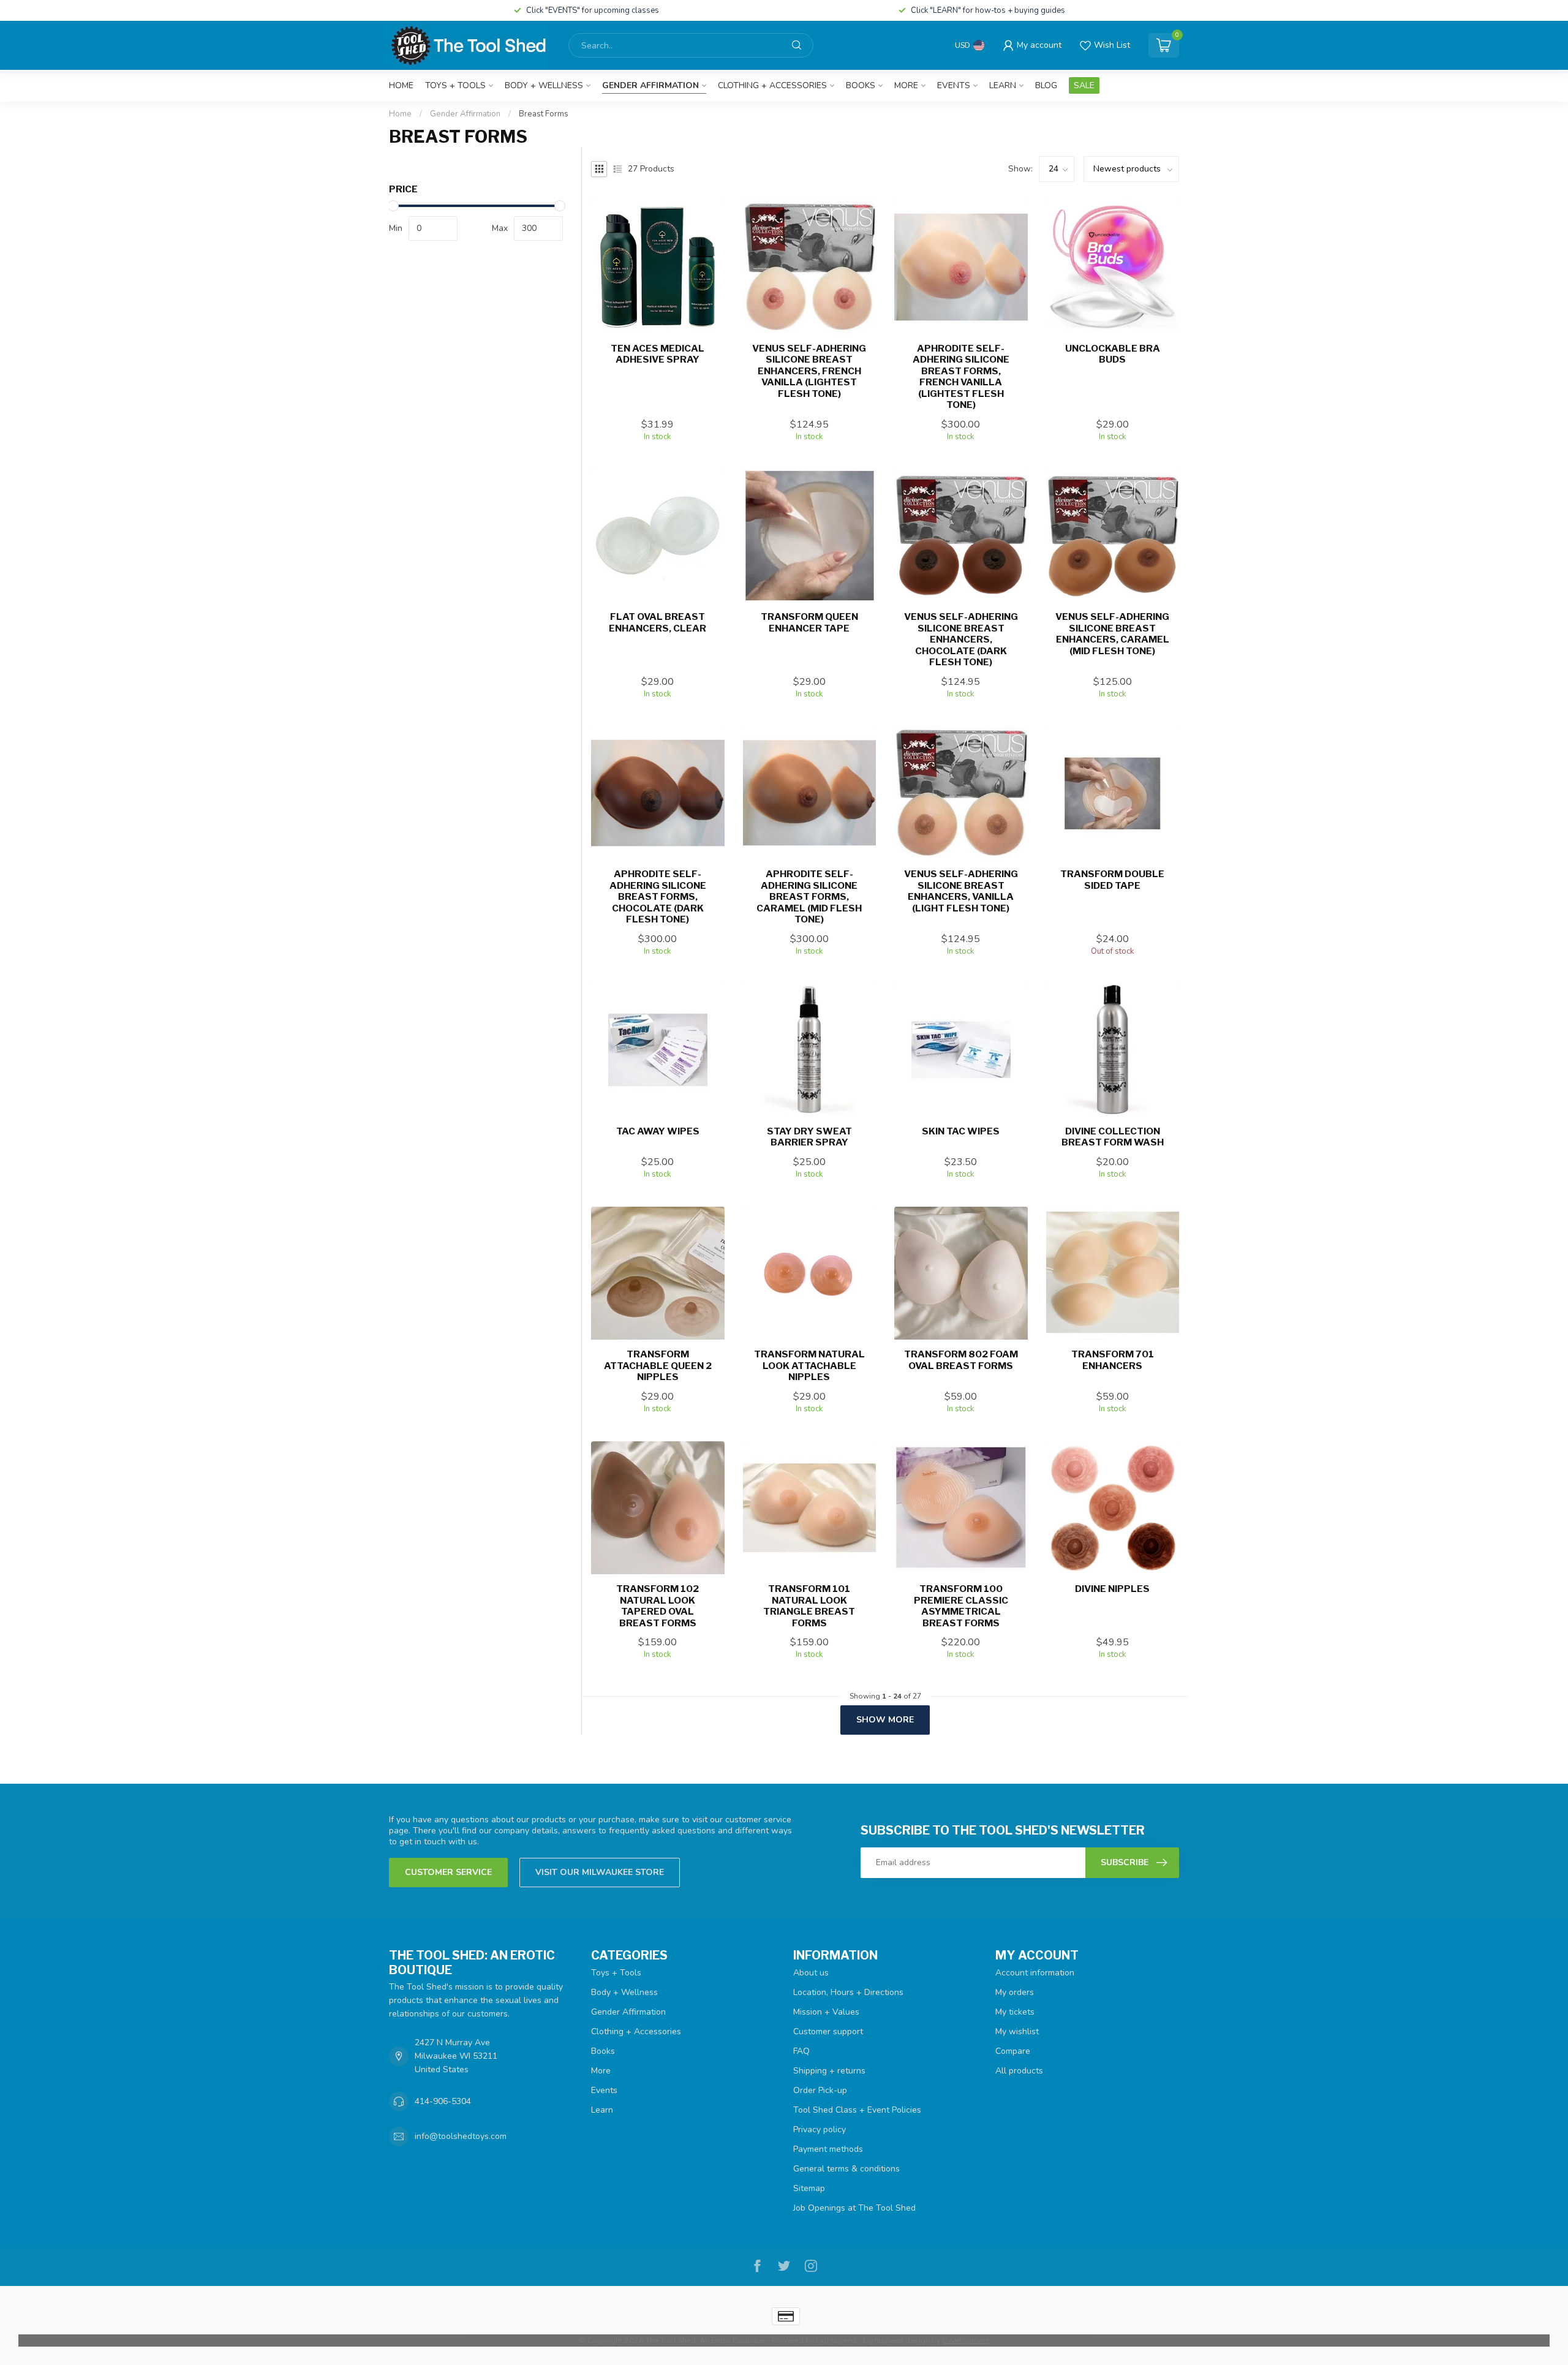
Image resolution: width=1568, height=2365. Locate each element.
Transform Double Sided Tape (1112, 880)
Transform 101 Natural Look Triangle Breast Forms (809, 1606)
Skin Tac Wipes (961, 1131)
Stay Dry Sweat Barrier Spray (809, 1137)
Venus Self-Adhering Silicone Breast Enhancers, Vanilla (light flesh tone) (961, 891)
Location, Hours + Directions (848, 1992)
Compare (1013, 2051)
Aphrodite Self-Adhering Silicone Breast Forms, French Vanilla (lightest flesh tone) (961, 377)
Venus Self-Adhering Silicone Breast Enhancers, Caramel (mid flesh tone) (1112, 634)
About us (811, 1973)
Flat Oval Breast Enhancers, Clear (658, 622)
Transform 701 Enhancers (1113, 1360)
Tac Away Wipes (658, 1131)
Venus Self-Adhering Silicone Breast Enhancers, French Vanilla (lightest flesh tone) (809, 371)
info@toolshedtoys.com (461, 2136)
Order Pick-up (820, 2090)
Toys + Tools (455, 85)
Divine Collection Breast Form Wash (1113, 1137)
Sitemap (809, 2188)
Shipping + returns (829, 2071)
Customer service (448, 1872)
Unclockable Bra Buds (1113, 354)
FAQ (801, 2051)
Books (861, 85)
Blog (1046, 85)
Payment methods (828, 2149)
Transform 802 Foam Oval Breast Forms (961, 1360)
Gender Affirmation (650, 85)
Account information (1035, 1973)
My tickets (1015, 2012)
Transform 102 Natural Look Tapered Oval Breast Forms (658, 1606)
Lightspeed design (896, 2340)
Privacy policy (820, 2129)
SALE (1084, 85)
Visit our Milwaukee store (600, 1872)
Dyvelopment (966, 2340)
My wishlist (1017, 2031)
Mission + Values (826, 2012)
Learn (1003, 85)
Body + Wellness (544, 85)
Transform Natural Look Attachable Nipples (809, 1366)
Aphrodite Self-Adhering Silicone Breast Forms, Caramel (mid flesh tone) (809, 897)
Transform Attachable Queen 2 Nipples (658, 1366)
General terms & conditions (846, 2169)
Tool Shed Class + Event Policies (857, 2110)
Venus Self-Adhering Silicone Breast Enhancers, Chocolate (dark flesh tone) (961, 639)
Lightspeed (836, 2340)
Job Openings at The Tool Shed (854, 2208)
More (906, 85)
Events (954, 85)
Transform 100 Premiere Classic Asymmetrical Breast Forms (961, 1606)
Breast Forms (544, 114)
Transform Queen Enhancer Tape (809, 622)
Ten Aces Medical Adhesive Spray (658, 354)
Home (401, 85)
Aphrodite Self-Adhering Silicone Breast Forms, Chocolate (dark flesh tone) (658, 897)
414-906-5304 (443, 2101)
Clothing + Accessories (772, 85)
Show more (885, 1720)
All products (1019, 2071)
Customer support (828, 2031)
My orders (1015, 1992)
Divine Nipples (1112, 1589)
